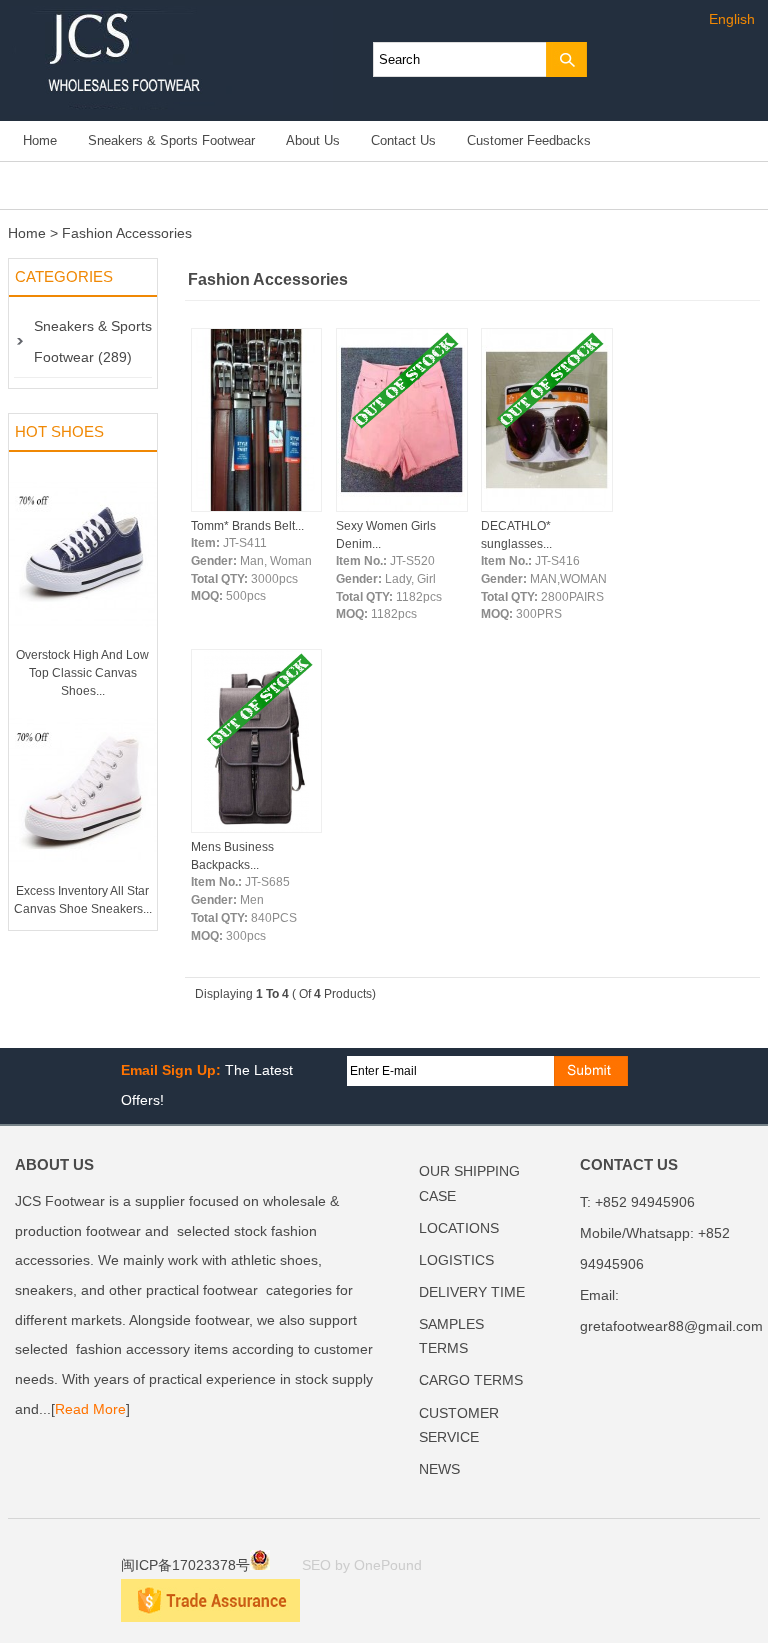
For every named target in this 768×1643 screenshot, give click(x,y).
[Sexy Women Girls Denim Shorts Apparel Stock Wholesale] (402, 508)
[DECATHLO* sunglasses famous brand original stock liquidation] (547, 508)
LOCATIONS (459, 1228)
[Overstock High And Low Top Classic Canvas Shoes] (83, 642)
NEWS (439, 1469)
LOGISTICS (456, 1260)
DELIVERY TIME (472, 1292)
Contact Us (403, 141)
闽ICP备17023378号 (185, 1565)
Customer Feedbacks (529, 141)
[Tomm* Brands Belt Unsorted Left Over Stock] (257, 508)
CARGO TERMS (471, 1380)
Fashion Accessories (127, 233)
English (732, 19)
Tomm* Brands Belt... (247, 526)
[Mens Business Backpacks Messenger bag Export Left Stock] (257, 829)
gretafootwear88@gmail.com (671, 1326)
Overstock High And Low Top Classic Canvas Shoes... (82, 673)
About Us (313, 141)
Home (40, 141)
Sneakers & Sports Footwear (171, 141)
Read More (90, 1409)
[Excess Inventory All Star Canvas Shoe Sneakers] (83, 878)
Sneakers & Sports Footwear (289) (93, 342)
